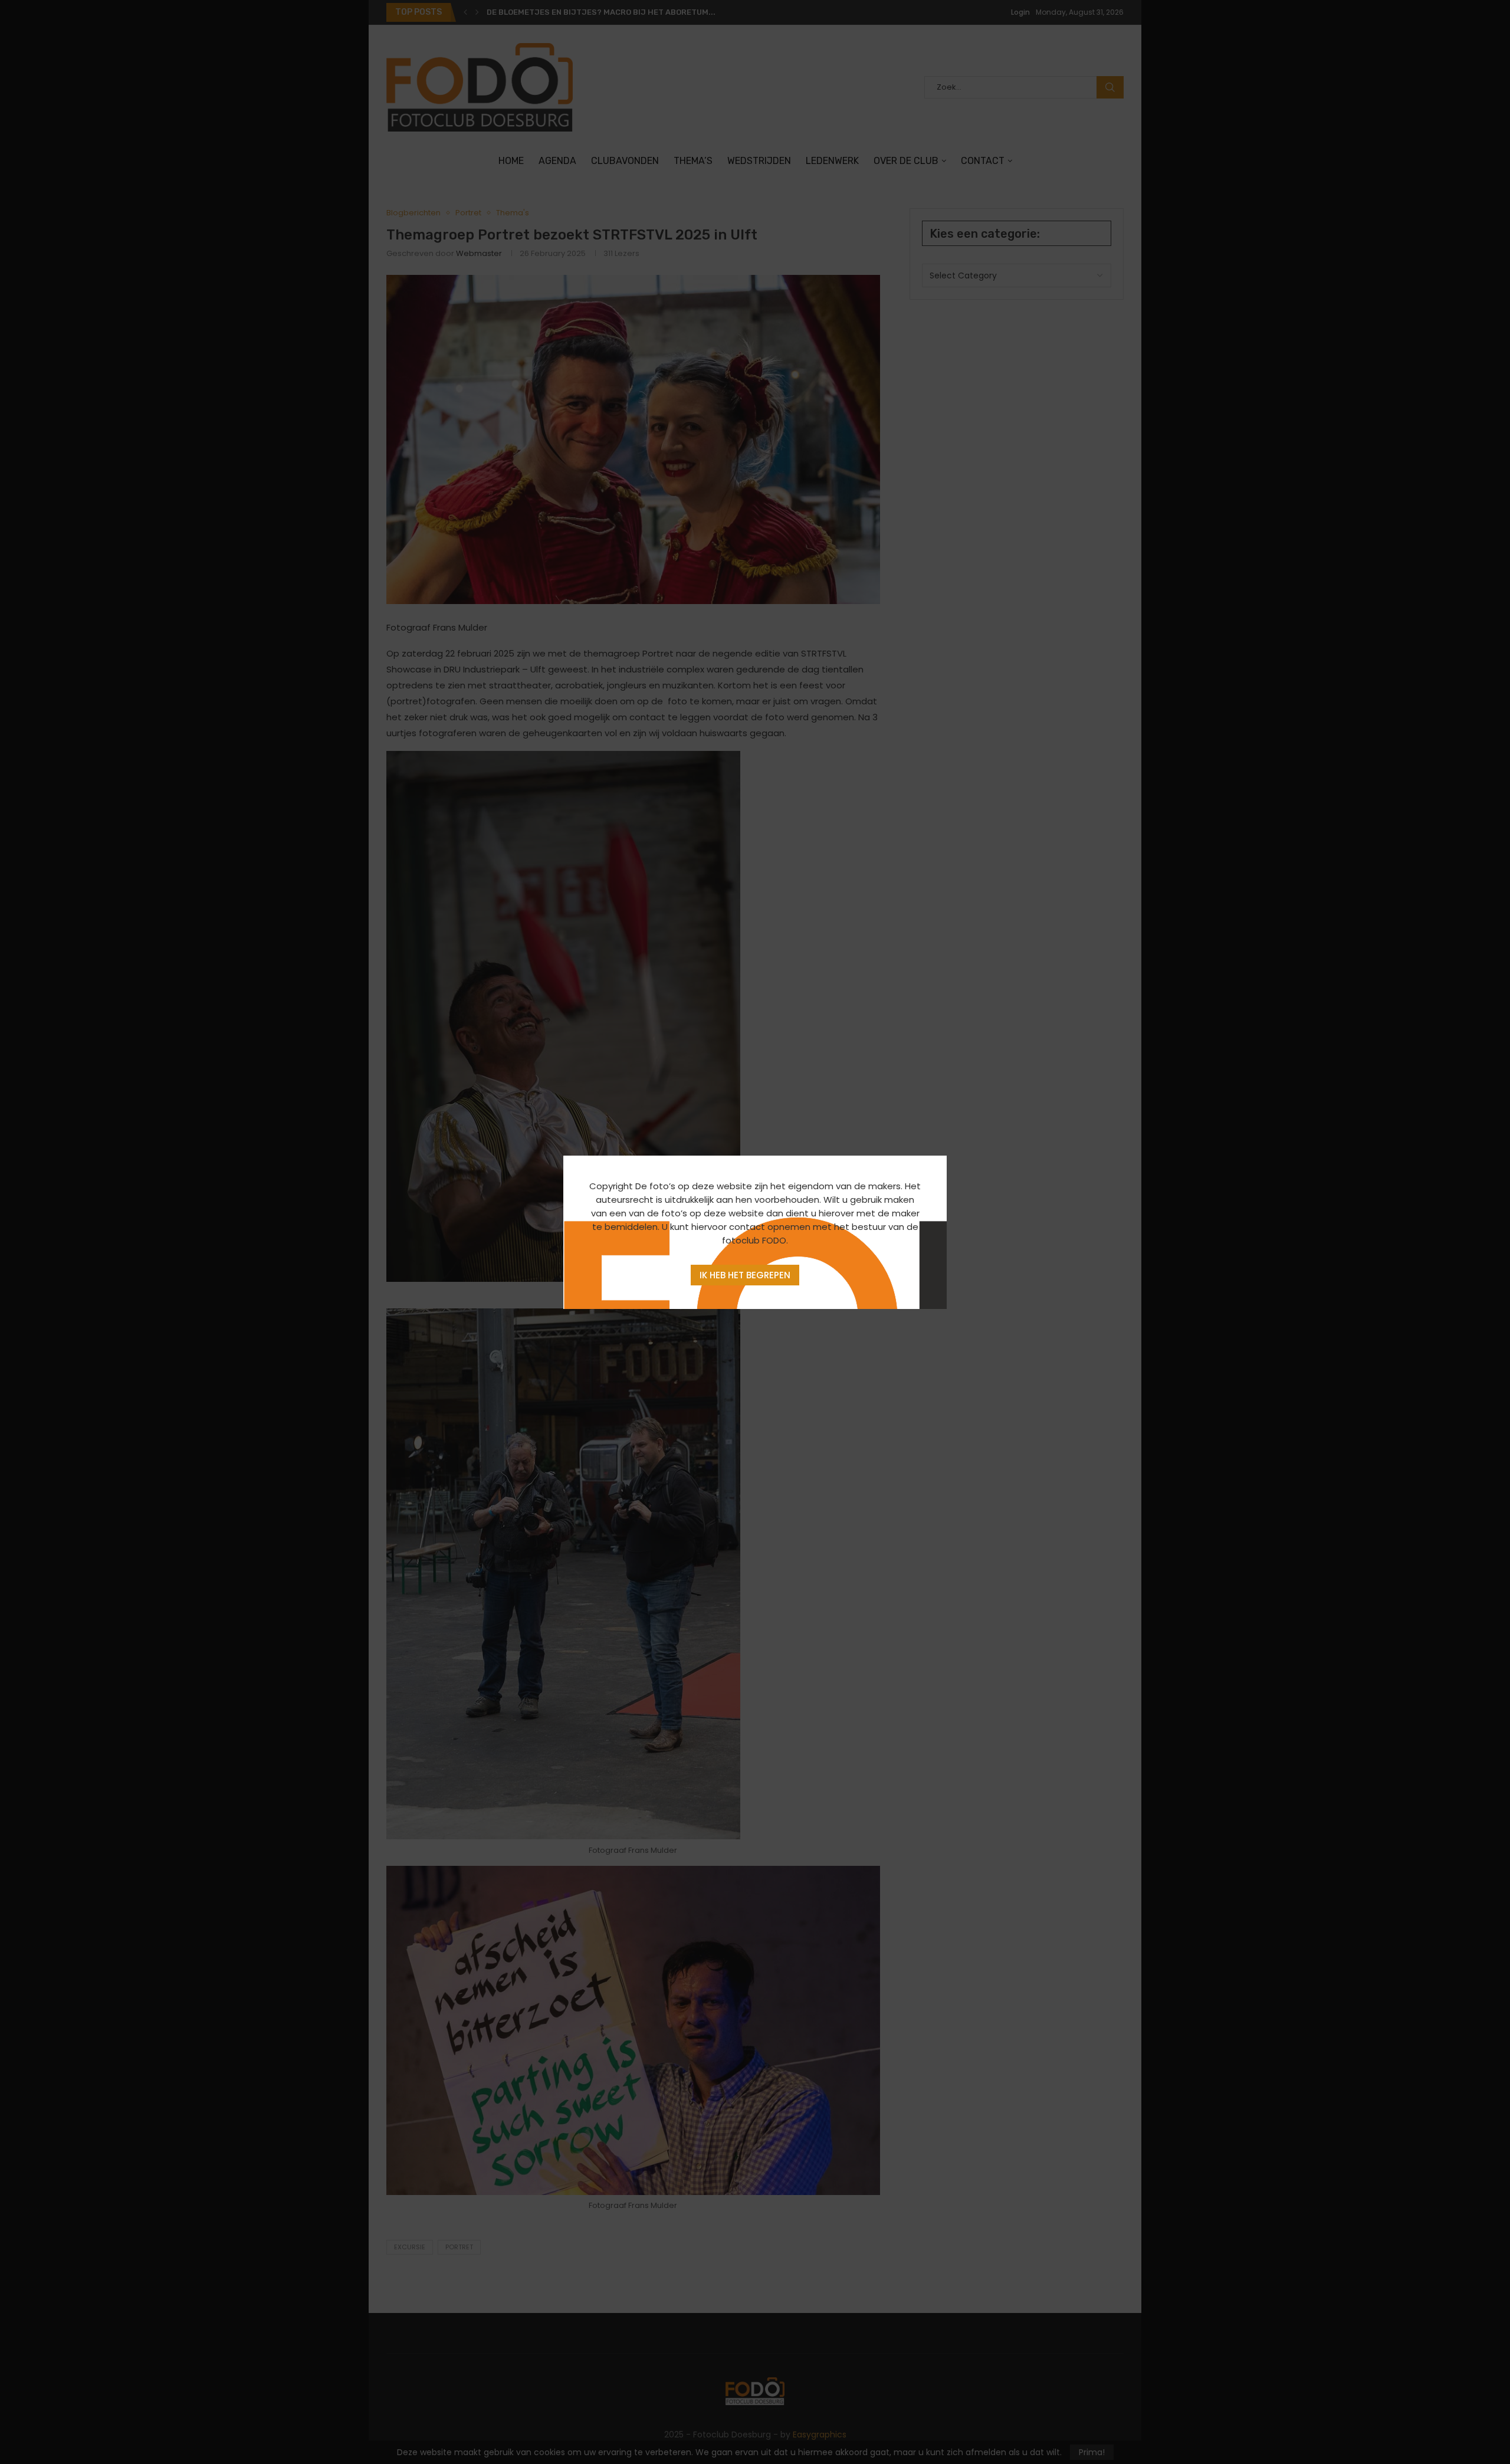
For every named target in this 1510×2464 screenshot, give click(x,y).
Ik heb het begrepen (745, 1275)
